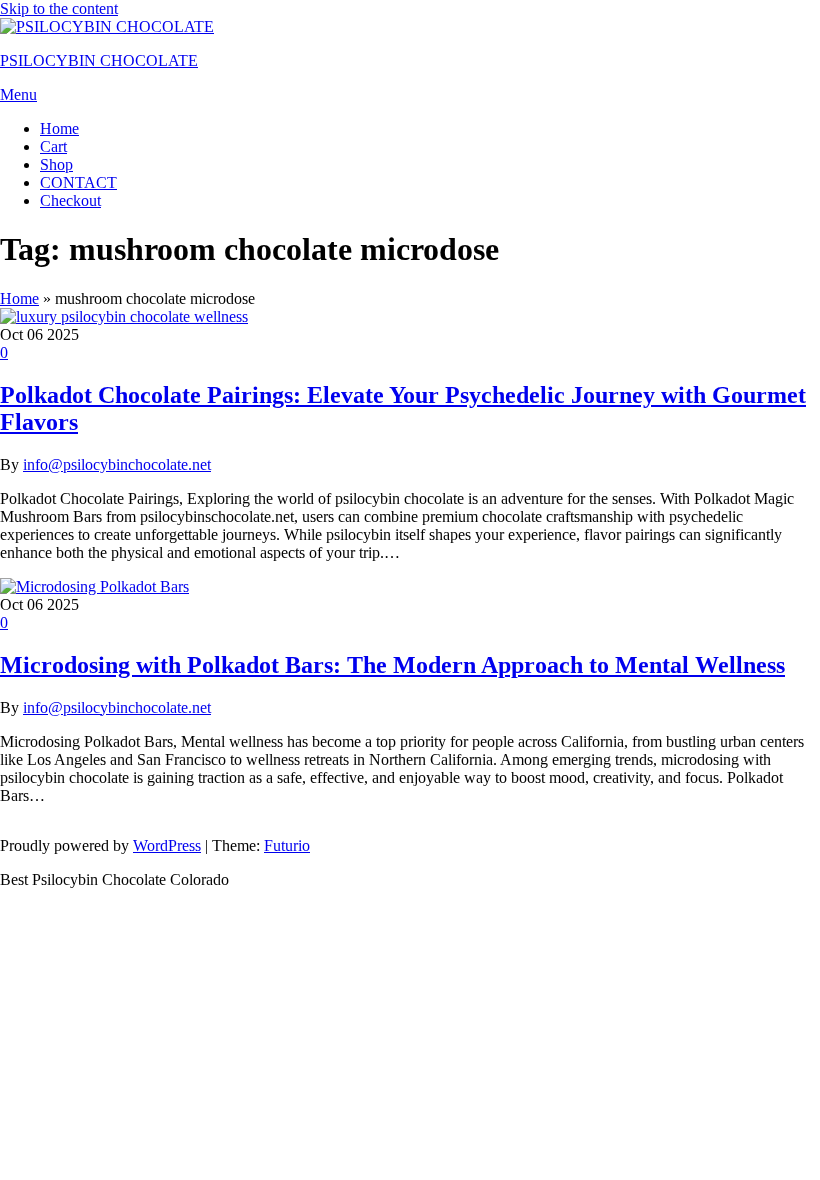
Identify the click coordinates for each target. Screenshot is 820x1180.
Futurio (287, 845)
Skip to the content (59, 8)
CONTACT (78, 182)
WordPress (167, 845)
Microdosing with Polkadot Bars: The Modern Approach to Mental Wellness (392, 665)
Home (59, 128)
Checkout (70, 200)
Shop (56, 164)
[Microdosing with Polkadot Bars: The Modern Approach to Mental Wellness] (94, 586)
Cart (53, 146)
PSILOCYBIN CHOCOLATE (99, 60)
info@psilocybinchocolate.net (117, 464)
